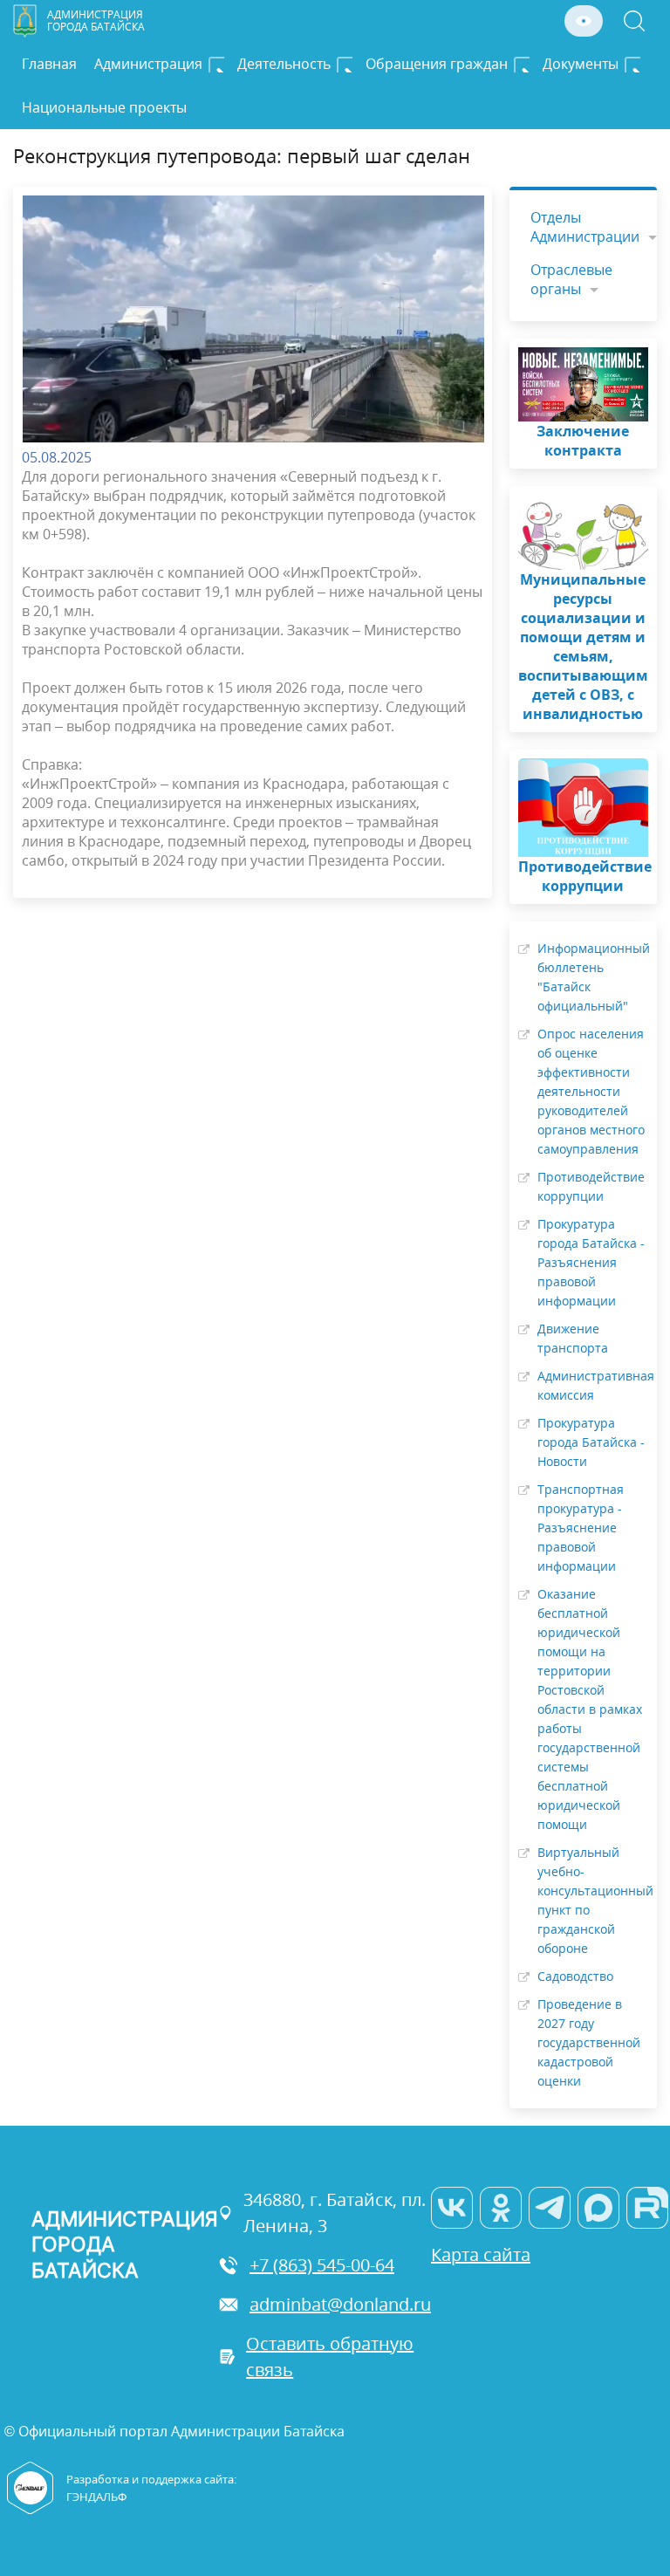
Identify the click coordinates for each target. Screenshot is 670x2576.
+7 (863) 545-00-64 (322, 2265)
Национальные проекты (104, 107)
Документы (581, 64)
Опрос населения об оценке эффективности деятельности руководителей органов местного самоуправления (591, 1091)
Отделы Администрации (585, 227)
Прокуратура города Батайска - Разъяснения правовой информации (591, 1262)
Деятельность (284, 64)
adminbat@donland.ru (340, 2304)
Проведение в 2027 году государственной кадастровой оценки (589, 2042)
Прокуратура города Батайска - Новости (591, 1442)
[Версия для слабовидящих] (584, 21)
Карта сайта (481, 2254)
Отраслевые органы (571, 279)
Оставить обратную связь (330, 2357)
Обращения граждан (437, 64)
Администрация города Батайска (96, 21)
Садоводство (575, 1976)
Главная (49, 64)
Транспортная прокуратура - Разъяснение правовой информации (581, 1528)
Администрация (148, 64)
